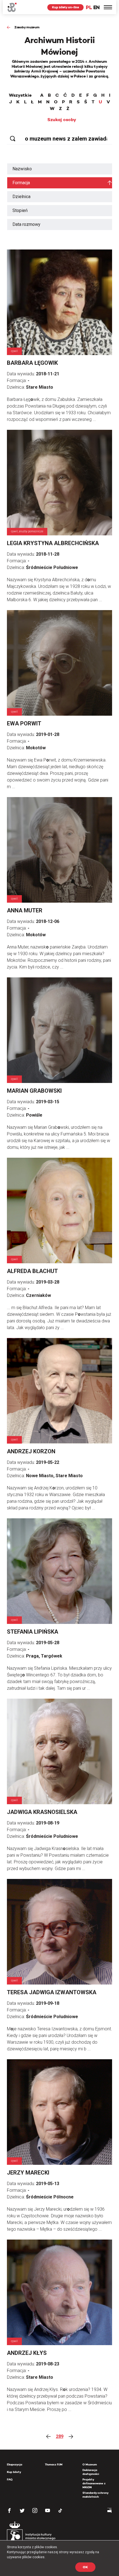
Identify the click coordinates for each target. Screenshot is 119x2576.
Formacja (21, 183)
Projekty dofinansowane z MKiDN (94, 2483)
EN (96, 7)
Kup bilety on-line (65, 7)
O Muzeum (90, 2464)
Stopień (20, 210)
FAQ (10, 2479)
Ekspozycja (15, 2464)
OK (85, 2567)
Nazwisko (22, 169)
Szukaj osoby (62, 120)
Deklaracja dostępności (91, 2472)
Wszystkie (20, 95)
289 (60, 2436)
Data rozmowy (26, 224)
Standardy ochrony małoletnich (95, 2495)
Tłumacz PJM (54, 2464)
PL (89, 7)
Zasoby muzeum (27, 27)
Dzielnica (21, 197)
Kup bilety (14, 2472)
